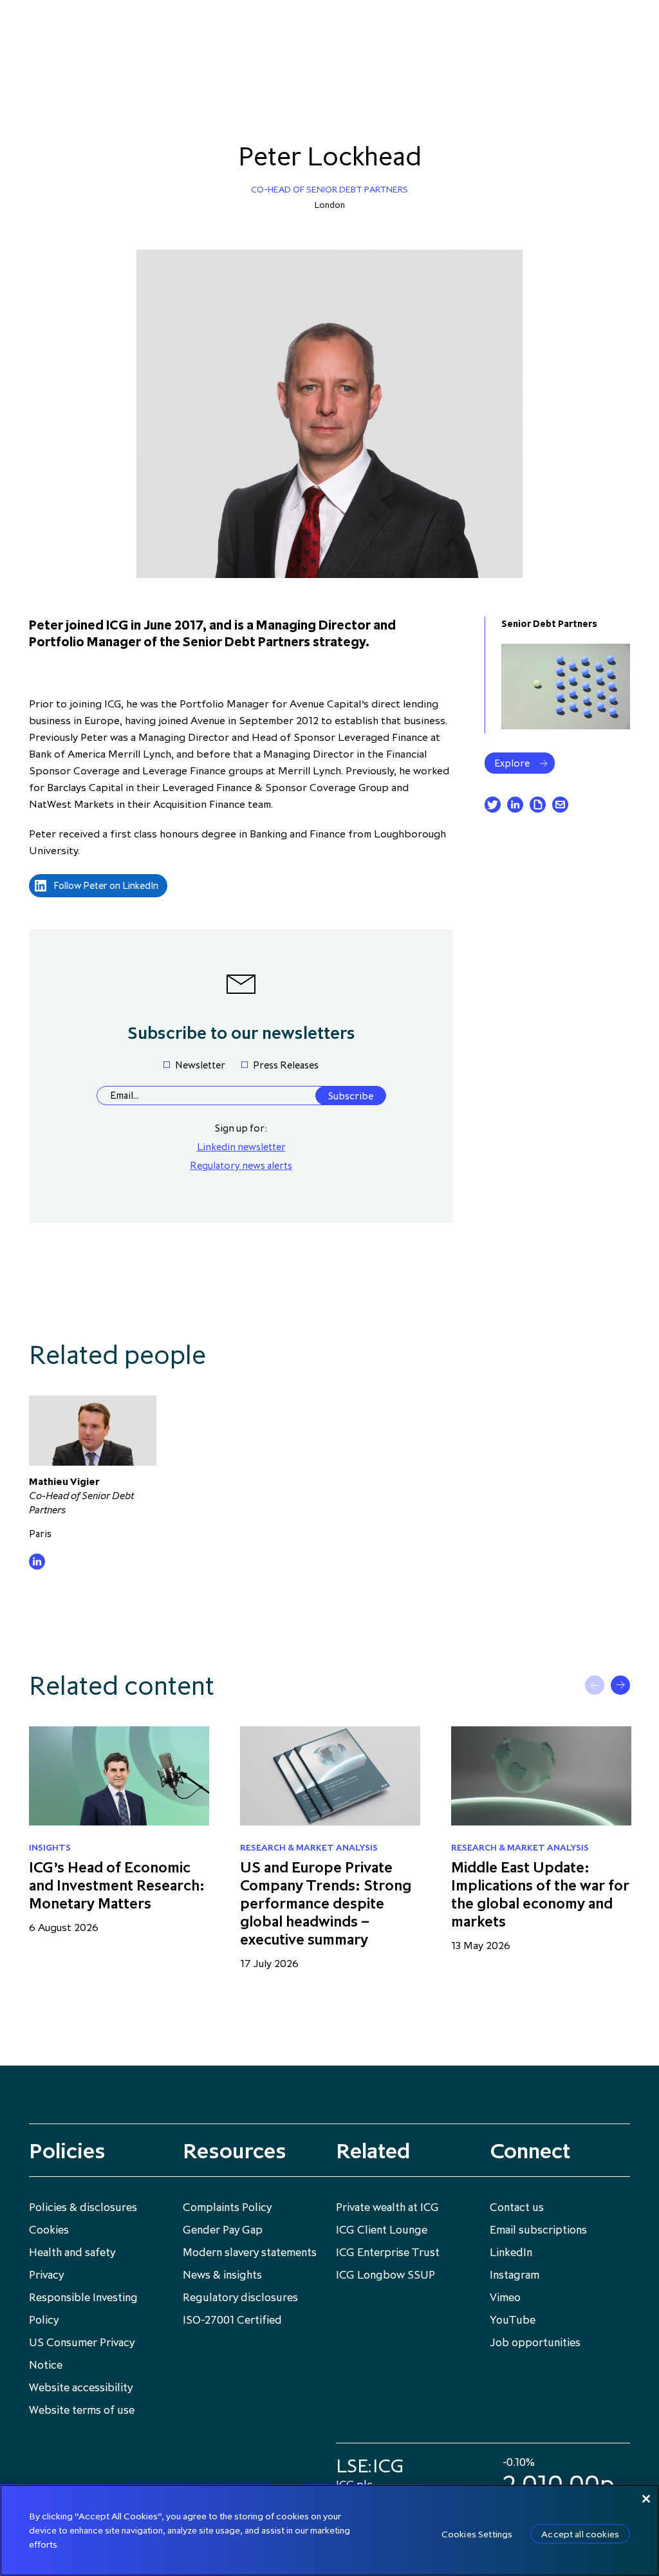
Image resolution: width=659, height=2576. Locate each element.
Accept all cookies (580, 2534)
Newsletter (200, 1065)
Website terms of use (82, 2410)
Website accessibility (81, 2387)
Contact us (517, 2207)
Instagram (515, 2275)
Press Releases (286, 1065)
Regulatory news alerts (241, 1165)
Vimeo (505, 2297)
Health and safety (72, 2252)
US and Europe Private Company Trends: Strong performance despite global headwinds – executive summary (326, 1903)
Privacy (46, 2275)
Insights (50, 1847)
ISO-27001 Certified (232, 2320)
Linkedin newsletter (241, 1146)
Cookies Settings (477, 2534)
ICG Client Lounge (382, 2230)
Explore (512, 763)
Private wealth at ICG (387, 2207)
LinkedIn (511, 2252)
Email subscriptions (538, 2230)
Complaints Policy (227, 2207)
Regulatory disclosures (240, 2297)
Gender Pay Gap (223, 2230)
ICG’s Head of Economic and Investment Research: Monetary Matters (117, 1885)
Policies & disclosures (83, 2207)
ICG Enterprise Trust (388, 2252)
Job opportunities (535, 2342)
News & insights (222, 2275)
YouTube (513, 2320)
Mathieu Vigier (64, 1481)
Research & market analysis (309, 1847)
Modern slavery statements (250, 2252)
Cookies (49, 2230)
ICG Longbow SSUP (385, 2275)
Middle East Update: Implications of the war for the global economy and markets (540, 1894)
